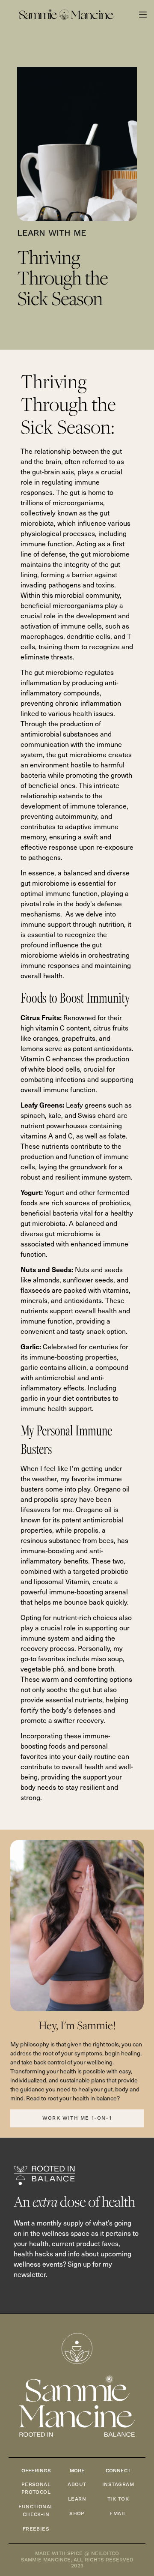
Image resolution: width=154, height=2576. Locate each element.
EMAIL (118, 2514)
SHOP (77, 2514)
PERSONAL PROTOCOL (36, 2488)
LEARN (77, 2499)
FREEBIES (36, 2529)
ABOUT (77, 2485)
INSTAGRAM (118, 2485)
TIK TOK (118, 2499)
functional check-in (36, 2511)
